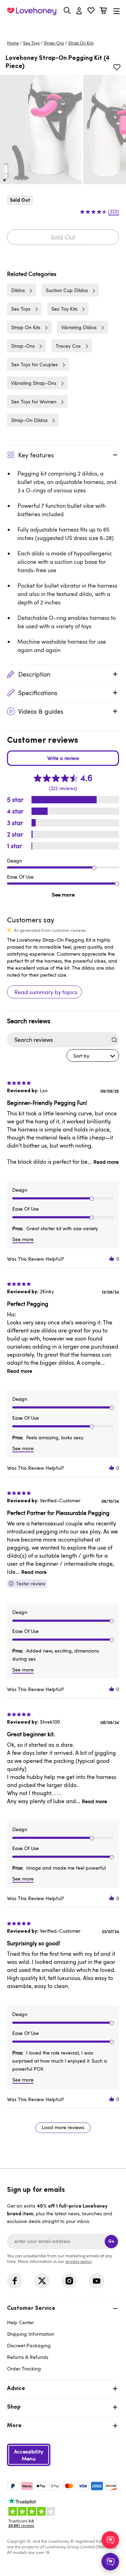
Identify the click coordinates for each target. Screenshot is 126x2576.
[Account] (79, 11)
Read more (106, 1162)
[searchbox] (57, 1040)
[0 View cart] (103, 11)
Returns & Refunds (28, 2357)
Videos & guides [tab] (41, 711)
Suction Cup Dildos (67, 290)
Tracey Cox (68, 346)
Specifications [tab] (38, 693)
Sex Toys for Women (34, 401)
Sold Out (63, 237)
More (14, 2426)
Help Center (20, 2322)
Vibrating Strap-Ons (34, 383)
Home (13, 43)
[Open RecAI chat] (110, 2540)
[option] (41, 130)
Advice (16, 2389)
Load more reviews (63, 2127)
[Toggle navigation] (117, 11)
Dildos (18, 290)
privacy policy (78, 2261)
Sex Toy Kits (64, 309)
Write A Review (63, 758)
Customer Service (31, 2308)
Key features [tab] (36, 455)
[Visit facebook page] (15, 2281)
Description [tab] (34, 674)
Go (111, 2241)
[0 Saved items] (91, 11)
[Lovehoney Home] (32, 11)
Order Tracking (24, 2369)
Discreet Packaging (29, 2345)
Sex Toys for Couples (34, 364)
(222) (114, 212)
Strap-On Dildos (29, 420)
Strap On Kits (81, 43)
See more (63, 894)
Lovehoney (63, 27)
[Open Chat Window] (110, 2562)
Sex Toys (31, 43)
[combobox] (93, 1055)
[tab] (63, 2338)
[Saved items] (117, 67)
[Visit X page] (42, 2281)
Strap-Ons (54, 43)
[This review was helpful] (112, 1259)
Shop (14, 2407)
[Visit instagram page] (69, 2281)
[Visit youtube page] (97, 2281)
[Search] (67, 11)
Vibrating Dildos (79, 327)
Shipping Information (31, 2334)
